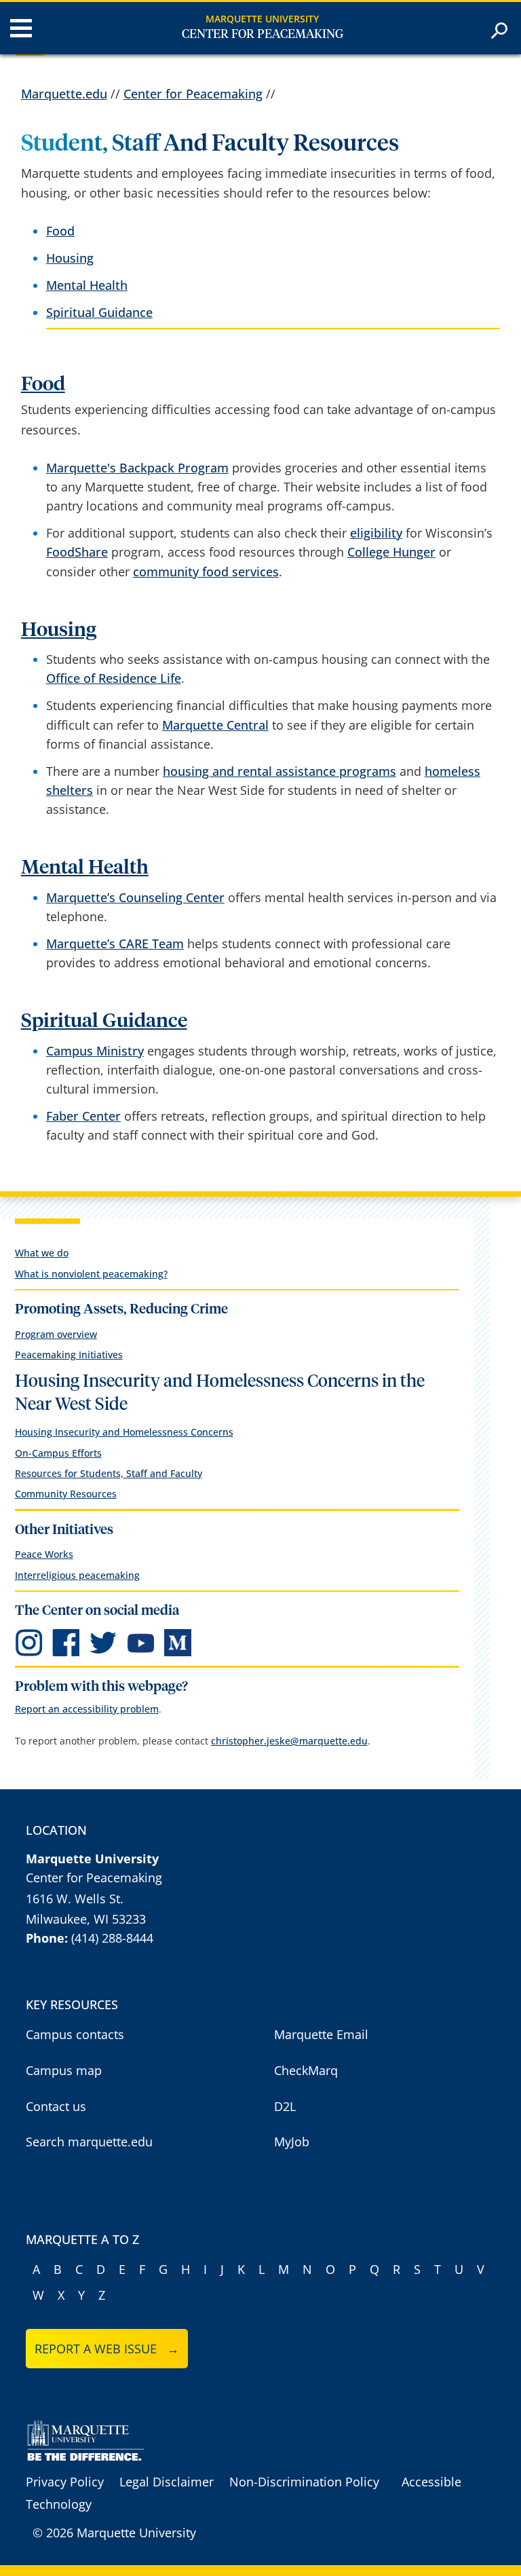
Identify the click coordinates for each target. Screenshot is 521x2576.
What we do (42, 1253)
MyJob (292, 2142)
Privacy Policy (65, 2482)
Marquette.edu (64, 94)
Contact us (56, 2106)
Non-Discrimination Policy (304, 2482)
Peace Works (44, 1554)
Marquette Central (215, 725)
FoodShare (77, 552)
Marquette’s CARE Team (115, 944)
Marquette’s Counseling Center (135, 897)
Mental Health (87, 285)
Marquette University (262, 19)
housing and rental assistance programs (279, 771)
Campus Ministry (95, 1051)
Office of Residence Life (114, 678)
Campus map (64, 2070)
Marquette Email (321, 2034)
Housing (70, 258)
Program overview (56, 1334)
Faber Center (83, 1116)
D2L (285, 2106)
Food (60, 231)
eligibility (376, 533)
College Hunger (391, 552)
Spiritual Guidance (99, 312)
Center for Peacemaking (263, 35)
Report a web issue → (107, 2349)
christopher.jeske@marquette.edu (289, 1741)
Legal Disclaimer (167, 2482)
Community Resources (66, 1494)
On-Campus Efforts (58, 1453)
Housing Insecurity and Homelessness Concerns (124, 1432)
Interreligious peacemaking (77, 1575)
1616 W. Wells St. (75, 1899)
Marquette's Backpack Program (137, 468)
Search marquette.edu (89, 2142)
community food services (206, 572)
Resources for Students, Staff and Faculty (109, 1473)
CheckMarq (306, 2070)
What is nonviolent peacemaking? (91, 1274)
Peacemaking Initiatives (69, 1355)
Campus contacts (75, 2034)
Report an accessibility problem (87, 1709)
